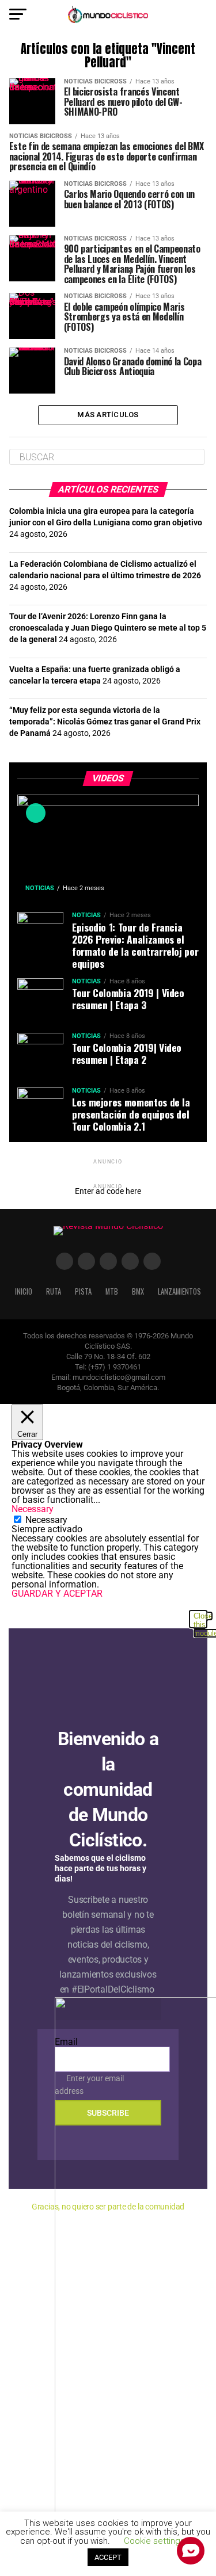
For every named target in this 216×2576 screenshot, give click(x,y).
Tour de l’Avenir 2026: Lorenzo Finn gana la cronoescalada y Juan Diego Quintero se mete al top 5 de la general (108, 628)
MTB (112, 1291)
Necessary (46, 1520)
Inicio (24, 1291)
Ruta (54, 1291)
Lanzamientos (179, 1291)
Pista (83, 1291)
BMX (138, 1291)
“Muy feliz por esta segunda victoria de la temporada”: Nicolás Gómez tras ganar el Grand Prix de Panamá (105, 722)
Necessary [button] (33, 1509)
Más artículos (108, 415)
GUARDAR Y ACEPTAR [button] (57, 1594)
